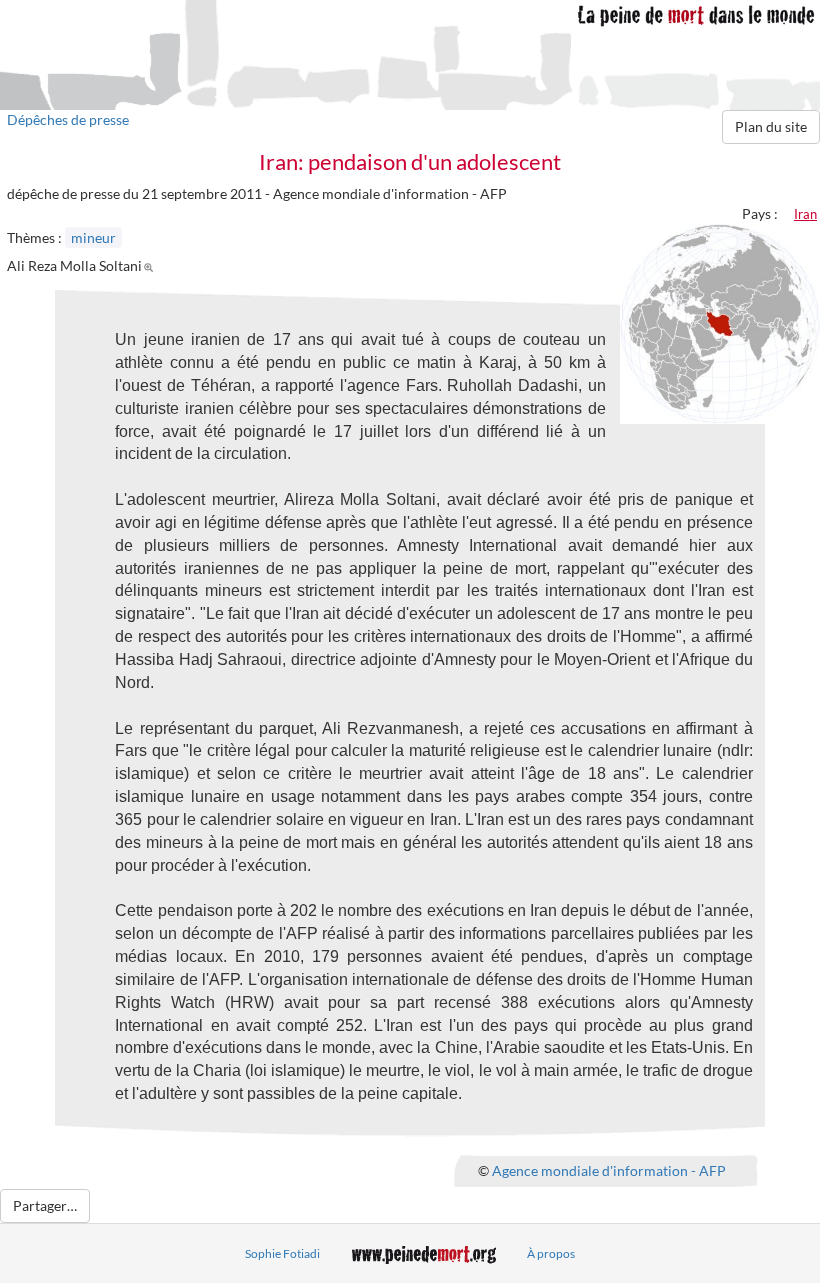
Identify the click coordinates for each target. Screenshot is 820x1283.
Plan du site (771, 126)
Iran (805, 214)
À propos (551, 1253)
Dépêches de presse (68, 119)
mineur (93, 237)
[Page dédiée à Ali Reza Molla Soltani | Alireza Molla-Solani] (151, 265)
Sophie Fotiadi (282, 1253)
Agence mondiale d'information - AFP (609, 1169)
